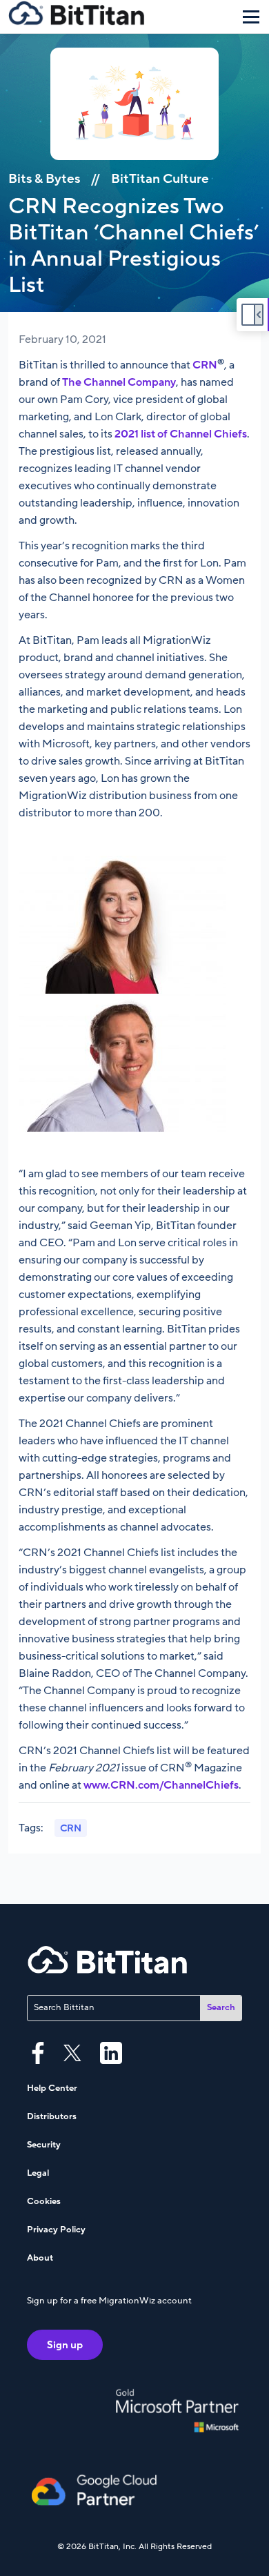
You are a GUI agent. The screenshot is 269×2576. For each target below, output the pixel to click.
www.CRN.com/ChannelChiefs (161, 1785)
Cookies (44, 2201)
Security (44, 2145)
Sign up (65, 2345)
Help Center (52, 2088)
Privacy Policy (56, 2230)
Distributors (52, 2116)
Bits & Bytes (44, 179)
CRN (205, 365)
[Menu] (251, 17)
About (40, 2258)
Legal (38, 2173)
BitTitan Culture (160, 179)
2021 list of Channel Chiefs (181, 434)
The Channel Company (119, 382)
